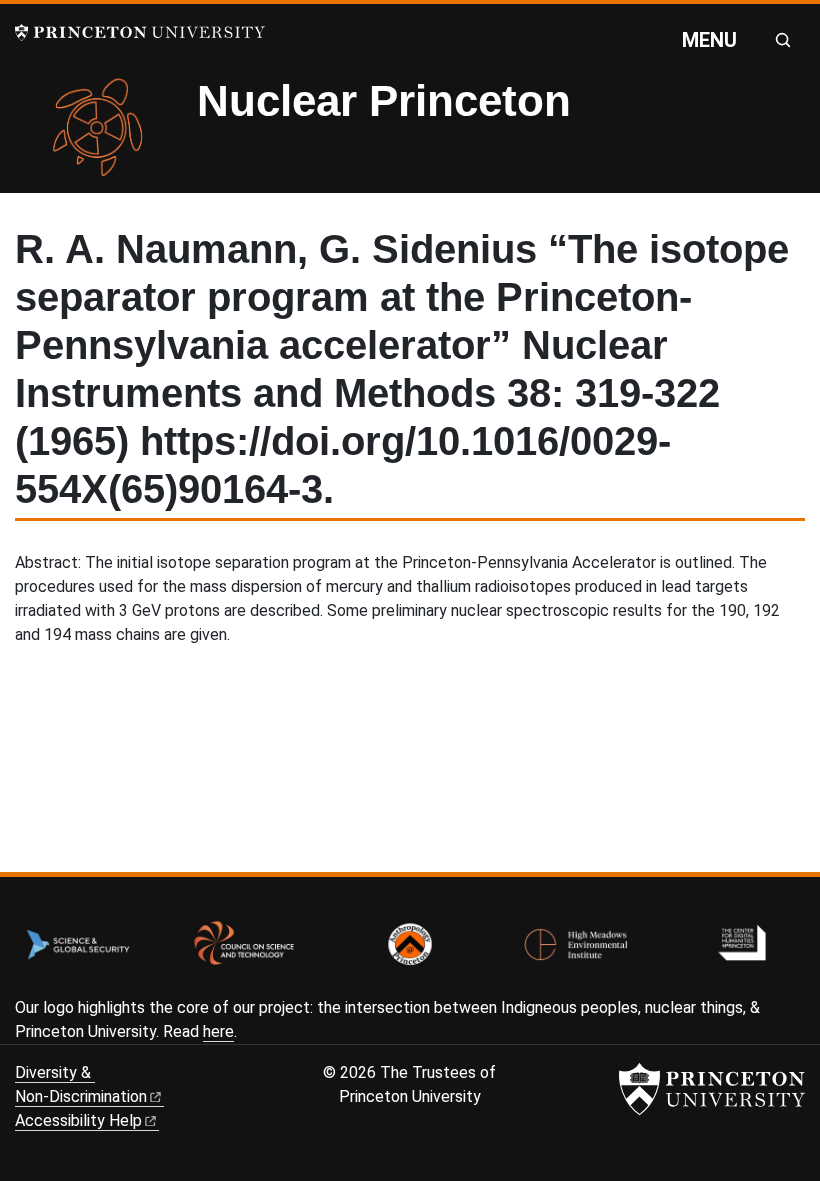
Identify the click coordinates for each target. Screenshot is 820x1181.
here (218, 1031)
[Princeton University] (140, 32)
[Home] (106, 135)
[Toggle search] (783, 40)
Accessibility (78, 1120)
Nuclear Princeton (384, 100)
